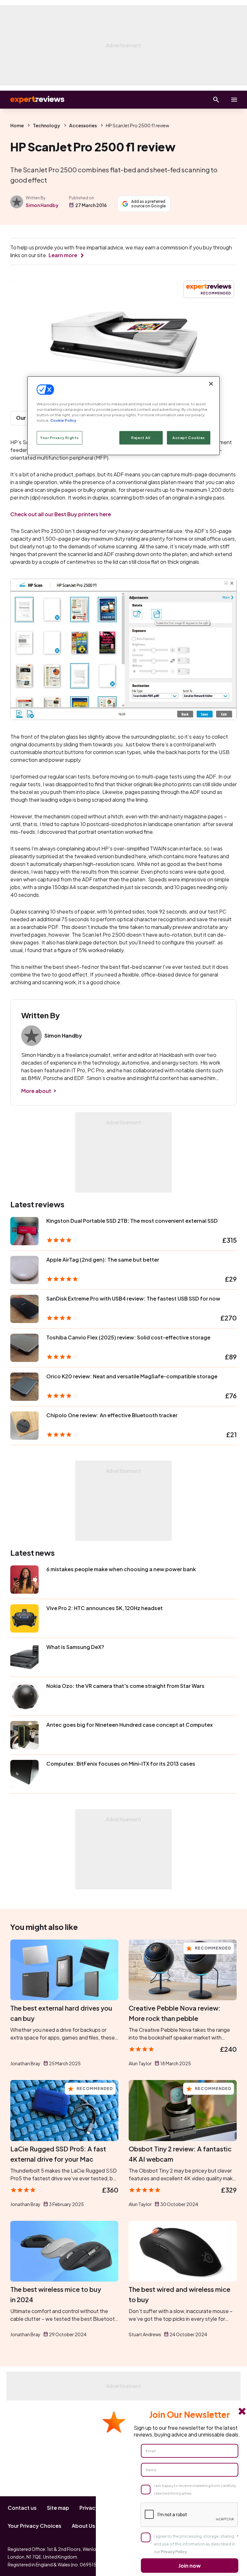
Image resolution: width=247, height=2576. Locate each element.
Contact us (22, 2508)
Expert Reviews (32, 100)
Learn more (63, 255)
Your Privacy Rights (59, 438)
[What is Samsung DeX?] (24, 1657)
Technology (46, 125)
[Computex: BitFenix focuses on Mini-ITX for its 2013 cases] (24, 1774)
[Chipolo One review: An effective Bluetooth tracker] (24, 1426)
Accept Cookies (189, 438)
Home (17, 125)
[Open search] (216, 100)
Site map (58, 2508)
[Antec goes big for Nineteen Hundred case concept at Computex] (24, 1735)
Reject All (141, 438)
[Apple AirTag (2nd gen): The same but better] (24, 1270)
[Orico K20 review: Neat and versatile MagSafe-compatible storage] (24, 1387)
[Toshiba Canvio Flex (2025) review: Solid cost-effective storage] (24, 1348)
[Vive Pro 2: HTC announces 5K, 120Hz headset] (24, 1618)
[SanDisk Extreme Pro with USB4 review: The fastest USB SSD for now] (24, 1309)
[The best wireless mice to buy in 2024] (64, 2251)
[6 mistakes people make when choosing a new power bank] (24, 1580)
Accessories (83, 125)
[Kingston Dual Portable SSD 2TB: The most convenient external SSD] (24, 1231)
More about (36, 1091)
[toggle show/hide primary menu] (234, 100)
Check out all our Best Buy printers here (61, 514)
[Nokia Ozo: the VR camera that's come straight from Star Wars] (24, 1696)
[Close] (211, 384)
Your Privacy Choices (35, 2526)
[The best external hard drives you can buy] (64, 1970)
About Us (83, 2526)
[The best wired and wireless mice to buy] (183, 2251)
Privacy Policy (174, 2552)
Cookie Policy (63, 420)
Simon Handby (42, 205)
